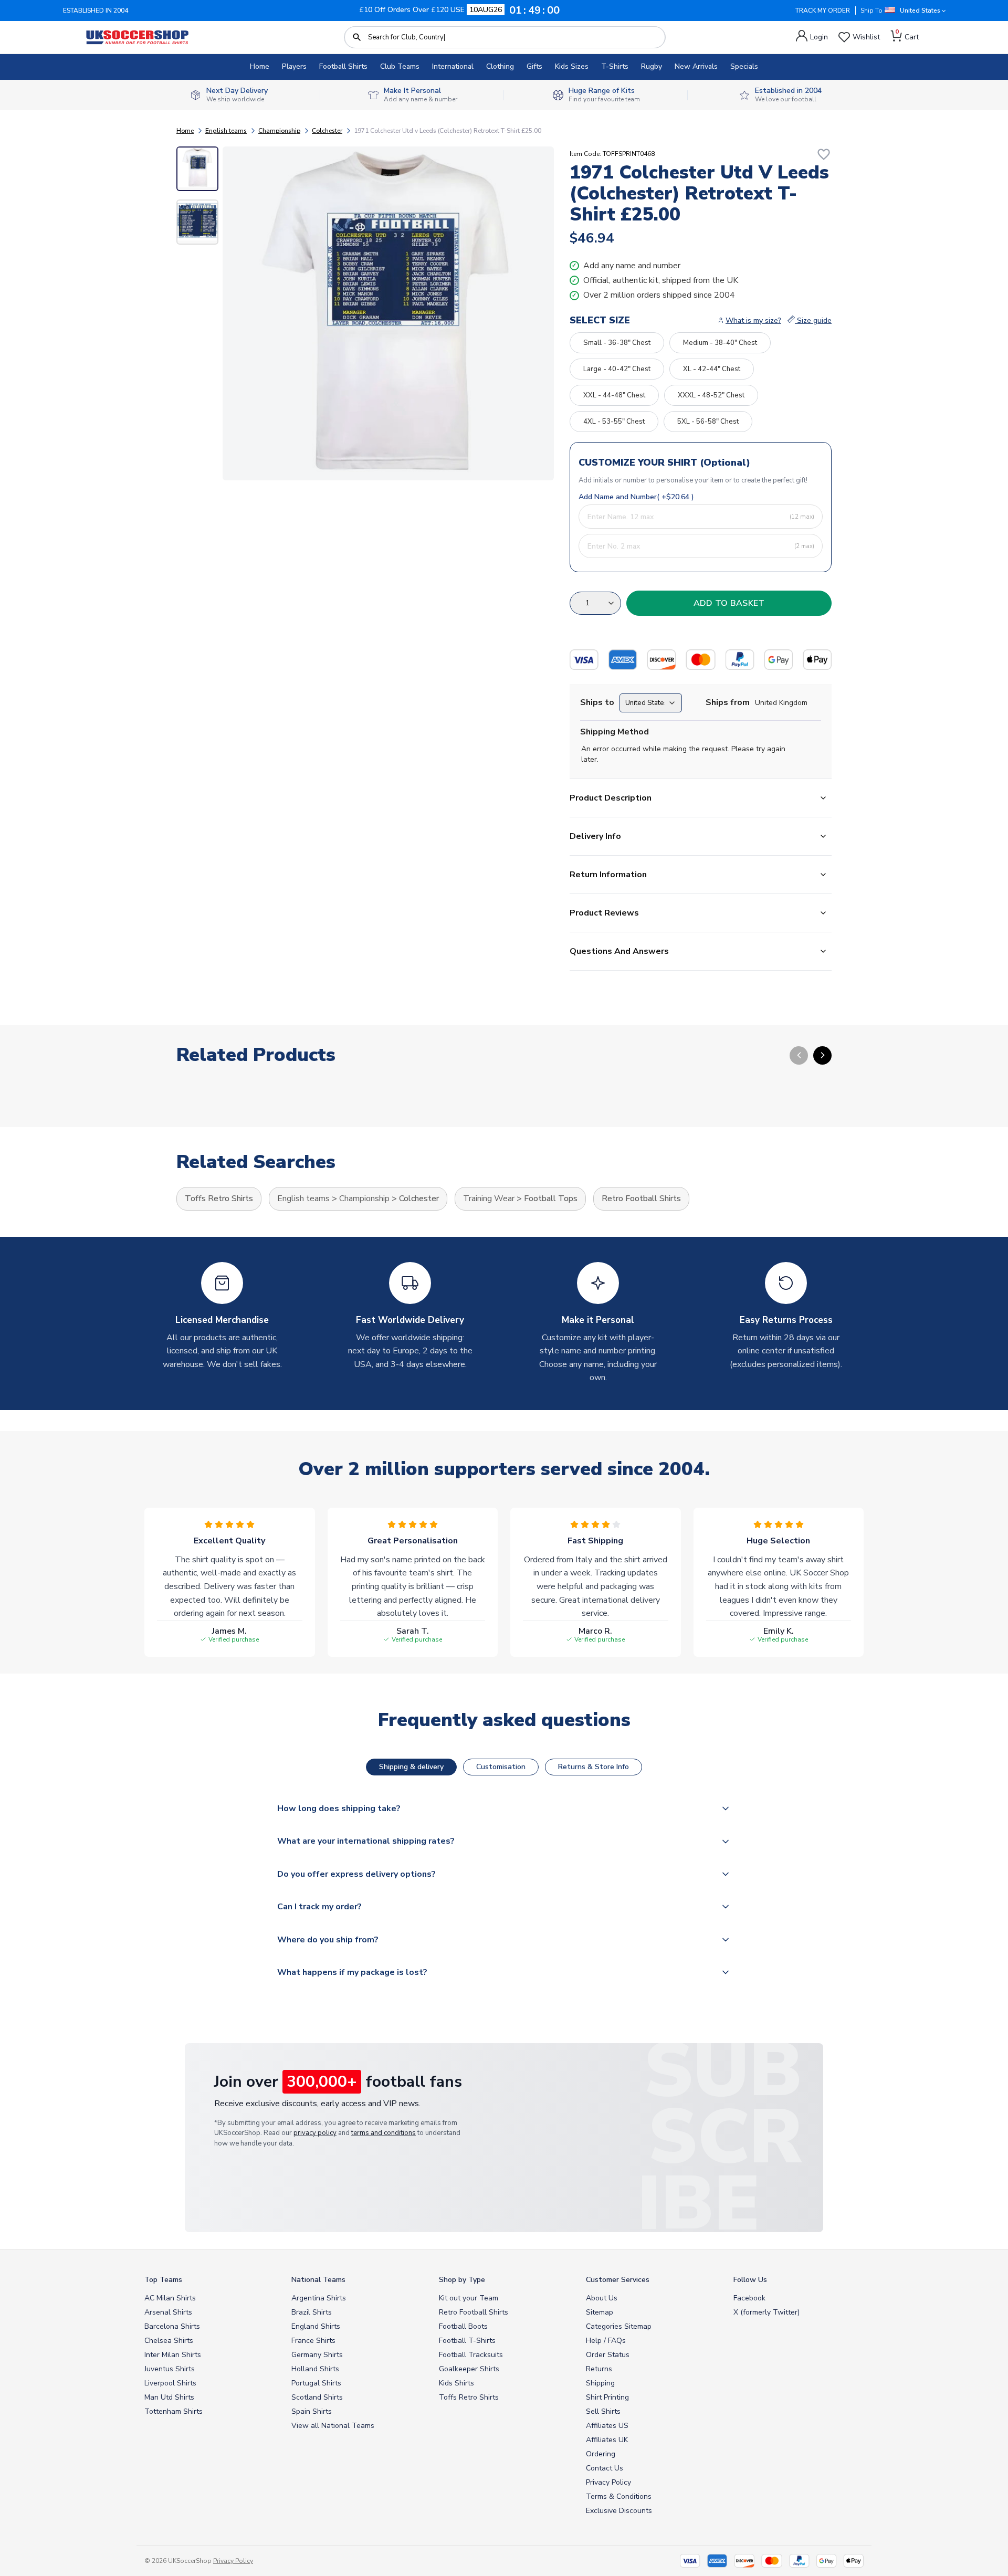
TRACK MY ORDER (823, 10)
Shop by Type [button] (462, 2280)
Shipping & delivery (411, 1767)
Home (260, 66)
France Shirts (313, 2341)
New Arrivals (696, 66)
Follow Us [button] (750, 2280)
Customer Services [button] (618, 2280)
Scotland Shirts (317, 2397)
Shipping (600, 2383)
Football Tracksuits (471, 2355)
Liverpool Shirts (170, 2383)
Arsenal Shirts (168, 2312)
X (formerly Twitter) (766, 2312)
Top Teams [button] (163, 2280)
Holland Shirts (315, 2369)
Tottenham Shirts (174, 2411)
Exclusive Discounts (619, 2511)
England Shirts (316, 2326)
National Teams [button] (318, 2280)
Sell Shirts (603, 2411)
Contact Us (605, 2468)
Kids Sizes (572, 66)
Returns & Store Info (594, 1767)
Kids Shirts (456, 2383)
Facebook (749, 2298)
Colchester (327, 131)
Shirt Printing (607, 2397)
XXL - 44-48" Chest (614, 395)
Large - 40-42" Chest (617, 369)
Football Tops (551, 1198)
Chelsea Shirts (169, 2341)
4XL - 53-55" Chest (614, 422)
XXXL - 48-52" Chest (711, 395)
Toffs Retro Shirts (219, 1198)
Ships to (597, 702)
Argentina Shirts (319, 2298)
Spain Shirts (312, 2411)
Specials (744, 66)
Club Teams (400, 66)
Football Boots (463, 2326)
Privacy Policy (608, 2482)
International (453, 66)
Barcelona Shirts (172, 2326)
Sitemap (600, 2312)
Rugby (652, 66)
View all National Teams (333, 2426)
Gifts (534, 66)
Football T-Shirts (467, 2341)
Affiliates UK (607, 2440)
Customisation (501, 1767)
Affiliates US (607, 2426)
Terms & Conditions (619, 2496)
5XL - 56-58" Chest (708, 422)
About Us (602, 2298)
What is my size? (753, 320)
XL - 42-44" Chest (712, 369)
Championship (279, 131)
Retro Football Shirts (641, 1198)
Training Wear (489, 1198)
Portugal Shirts (316, 2383)
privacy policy (315, 2133)
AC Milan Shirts (170, 2298)
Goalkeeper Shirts (469, 2369)
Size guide (813, 320)
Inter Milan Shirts (173, 2355)
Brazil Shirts (312, 2312)
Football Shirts (343, 66)
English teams (226, 131)
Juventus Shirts (170, 2369)
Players (294, 66)
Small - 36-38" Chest (617, 343)
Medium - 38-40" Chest (720, 343)
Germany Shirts (317, 2355)
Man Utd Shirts (169, 2397)
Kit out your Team (469, 2298)
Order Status (608, 2355)
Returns (599, 2369)
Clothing (500, 66)
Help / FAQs (606, 2341)
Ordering (601, 2454)
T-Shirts (615, 66)
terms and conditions (384, 2133)
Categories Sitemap (619, 2326)
